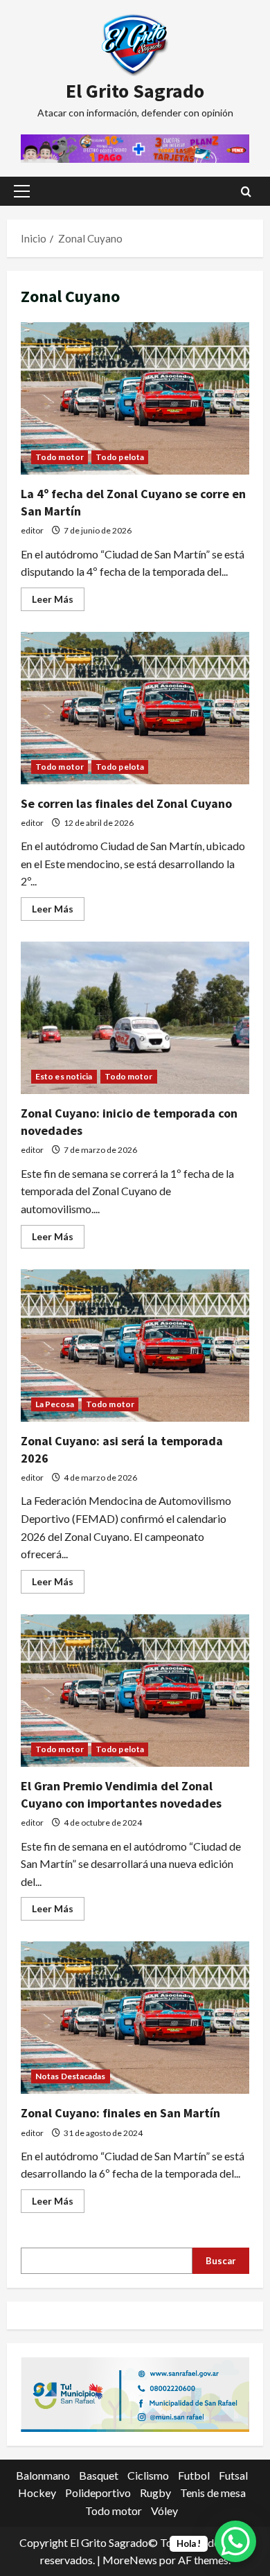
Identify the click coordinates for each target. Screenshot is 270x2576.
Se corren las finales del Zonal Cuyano (135, 708)
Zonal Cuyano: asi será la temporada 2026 (135, 1346)
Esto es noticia (64, 1076)
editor (32, 530)
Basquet (99, 2475)
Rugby (155, 2493)
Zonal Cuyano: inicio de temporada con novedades (135, 1018)
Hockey (37, 2493)
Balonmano (43, 2475)
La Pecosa (55, 1404)
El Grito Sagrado (135, 91)
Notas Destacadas (71, 2076)
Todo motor (60, 457)
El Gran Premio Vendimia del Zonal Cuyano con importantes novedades (135, 1691)
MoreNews (130, 2560)
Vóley (164, 2511)
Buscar (221, 2261)
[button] (22, 191)
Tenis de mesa (213, 2493)
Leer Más (58, 602)
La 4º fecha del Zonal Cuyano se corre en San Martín (135, 398)
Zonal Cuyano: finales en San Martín (135, 2018)
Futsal (233, 2475)
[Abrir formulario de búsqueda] (246, 192)
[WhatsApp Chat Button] (235, 2541)
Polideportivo (98, 2493)
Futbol (194, 2475)
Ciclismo (148, 2475)
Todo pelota (120, 457)
